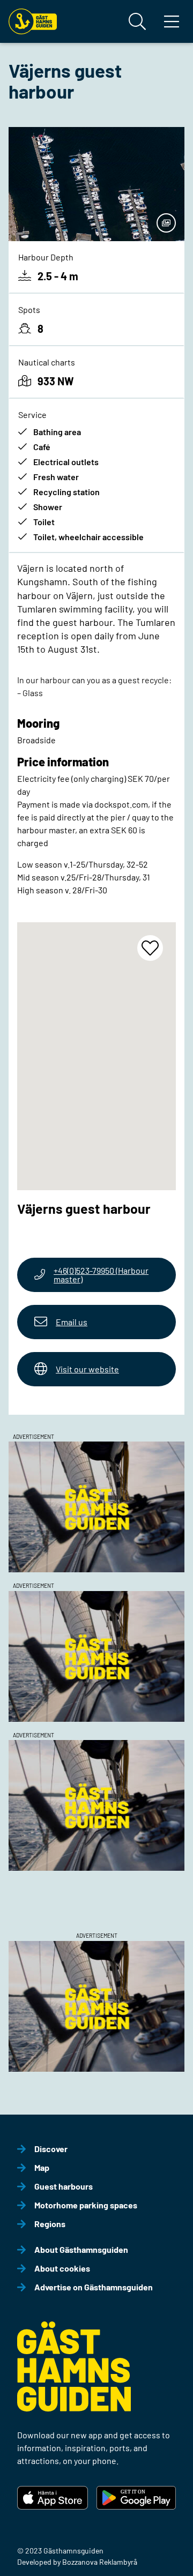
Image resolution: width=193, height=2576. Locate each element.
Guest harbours (64, 2186)
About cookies (62, 2268)
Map (42, 2167)
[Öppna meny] (172, 21)
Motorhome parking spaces (86, 2205)
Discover (51, 2149)
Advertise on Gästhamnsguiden (94, 2287)
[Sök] (137, 21)
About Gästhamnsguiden (81, 2249)
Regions (50, 2224)
